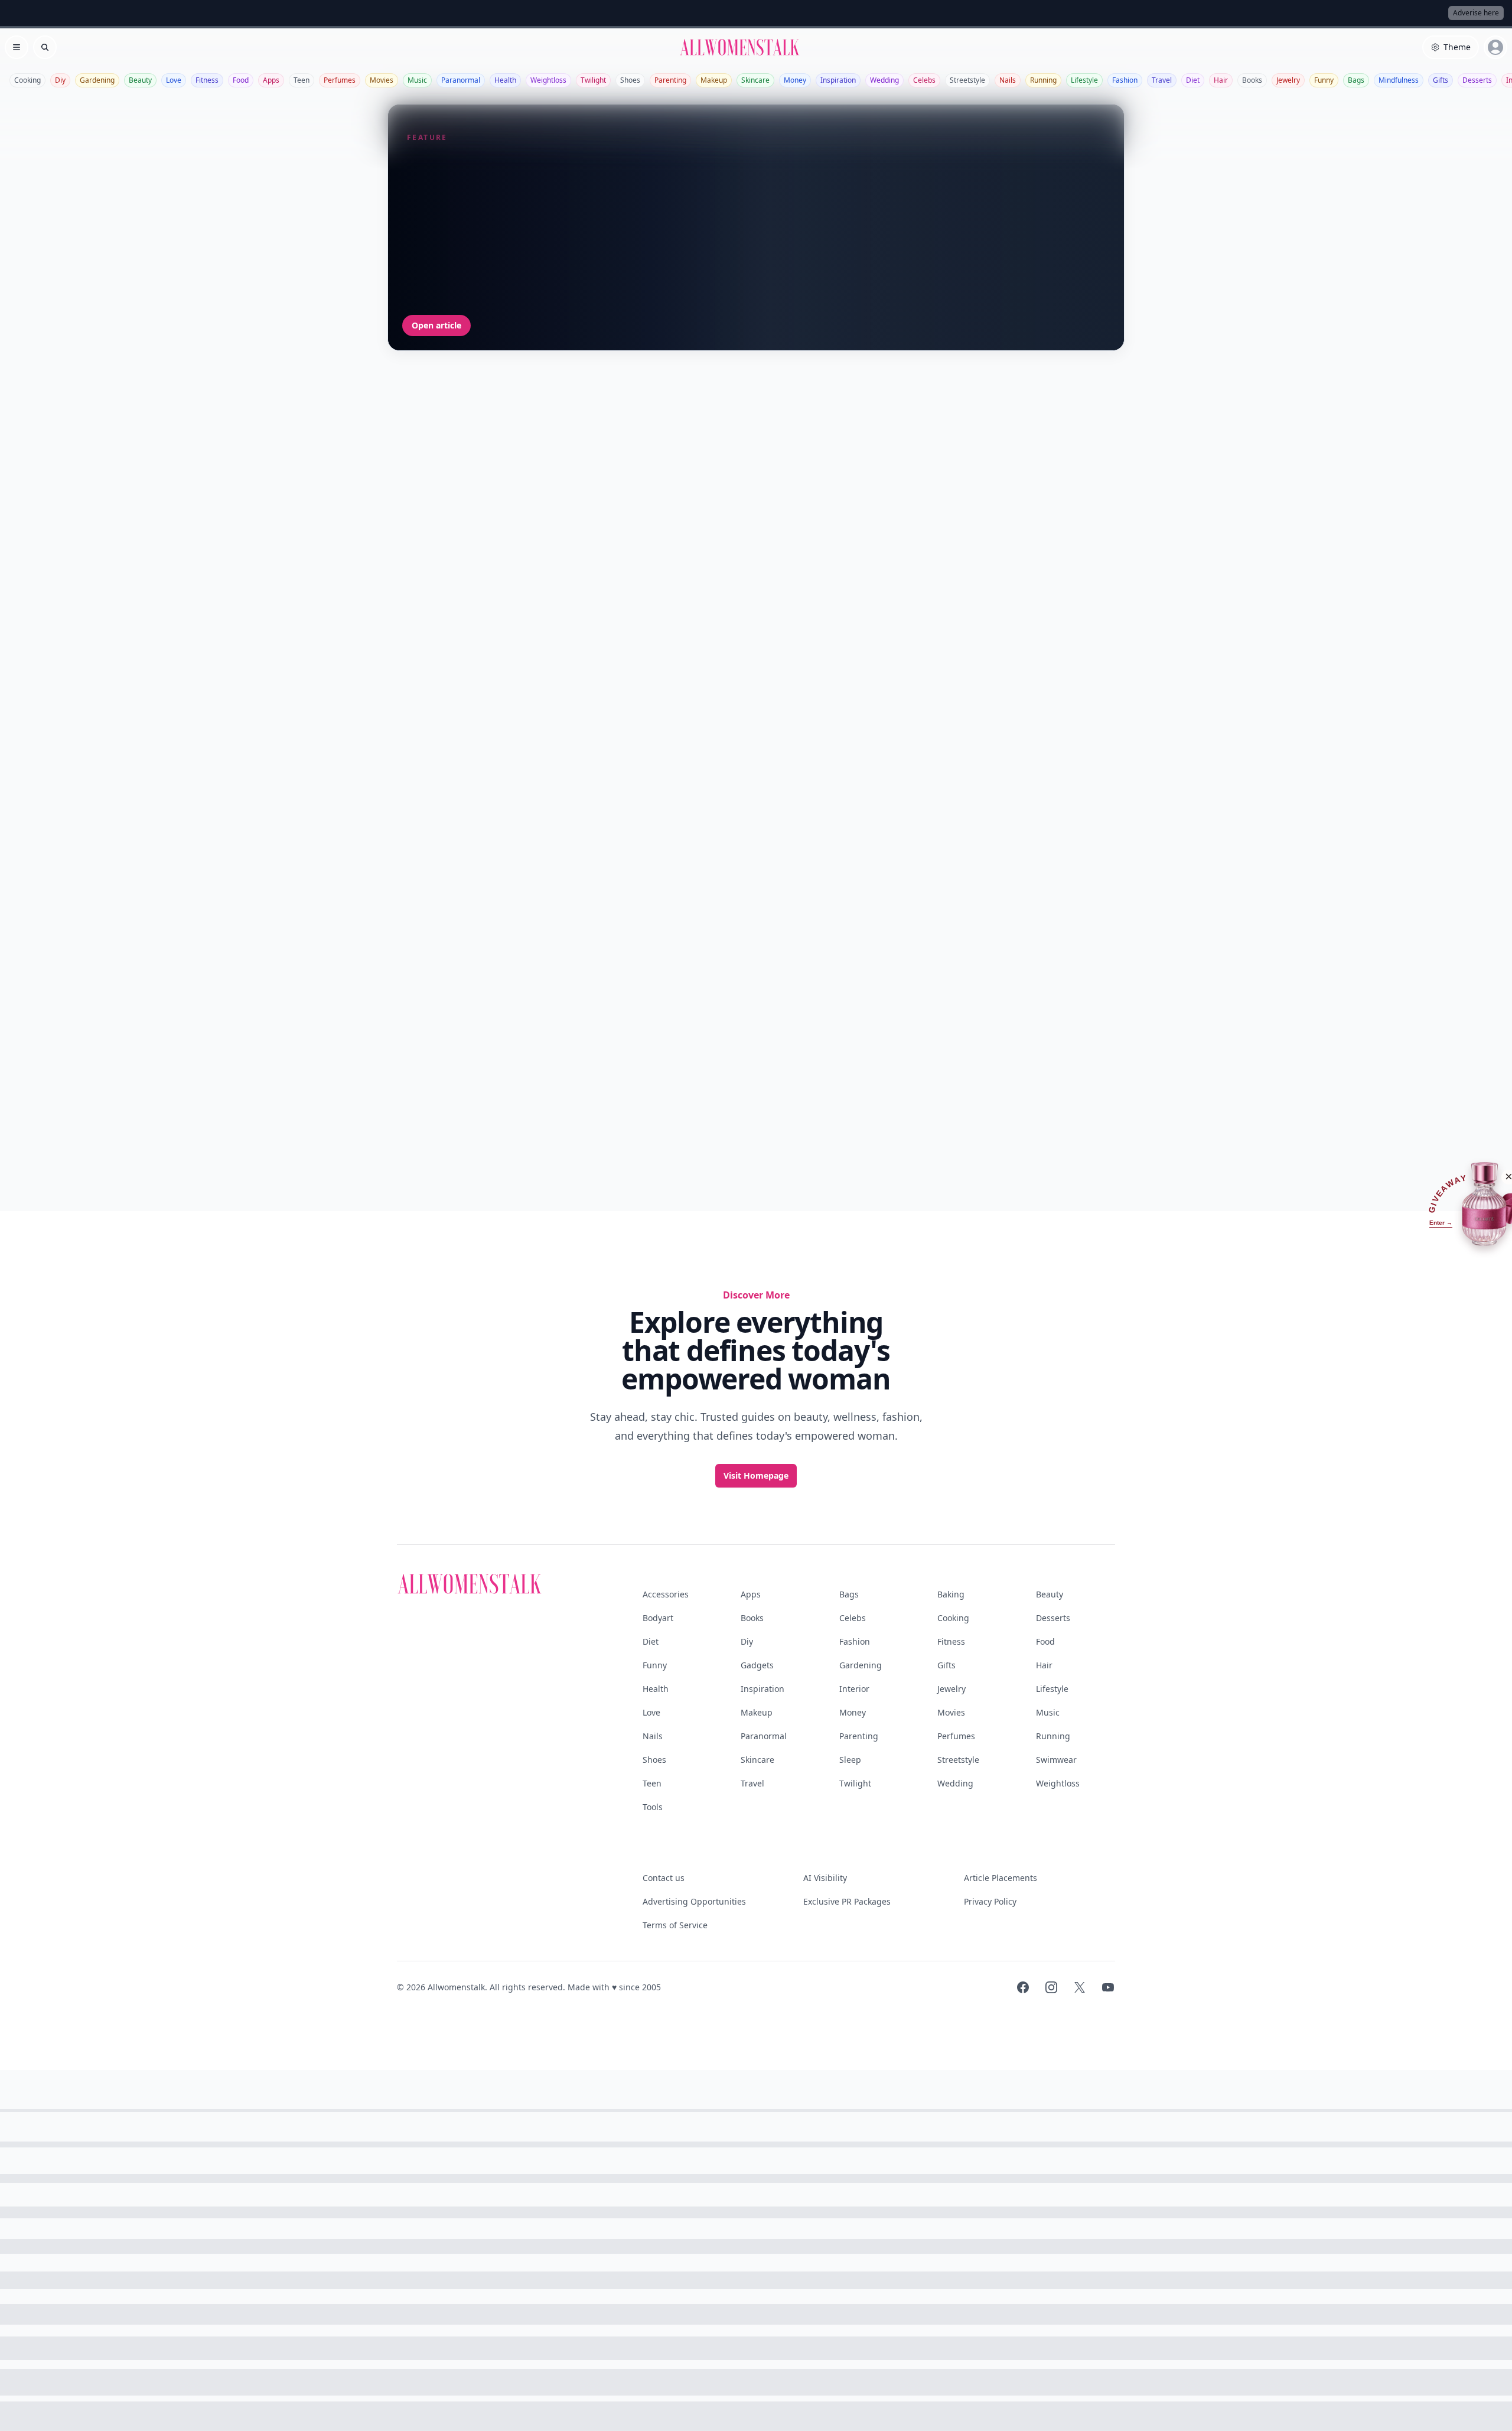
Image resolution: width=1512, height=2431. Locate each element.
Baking (951, 1594)
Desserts (1477, 80)
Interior (854, 1689)
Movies (382, 80)
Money (795, 80)
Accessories (666, 1594)
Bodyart (658, 1618)
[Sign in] (1495, 47)
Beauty (140, 80)
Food (241, 80)
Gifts (1441, 80)
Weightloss (548, 80)
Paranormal (461, 80)
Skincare (755, 80)
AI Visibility (825, 1878)
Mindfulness (1399, 80)
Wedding (884, 80)
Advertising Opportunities (694, 1901)
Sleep (850, 1760)
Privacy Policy (990, 1901)
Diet (1193, 80)
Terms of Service (675, 1925)
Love (174, 80)
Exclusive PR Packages (847, 1901)
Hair (1221, 80)
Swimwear (1056, 1760)
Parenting (670, 80)
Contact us (664, 1878)
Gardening (97, 80)
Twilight (593, 80)
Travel (1162, 80)
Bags (1356, 80)
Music (417, 80)
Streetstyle (967, 80)
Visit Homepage (756, 1475)
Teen (302, 80)
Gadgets (757, 1665)
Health (505, 80)
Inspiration (838, 80)
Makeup (714, 80)
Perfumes (340, 80)
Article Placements (1001, 1878)
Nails (1008, 80)
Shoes (630, 80)
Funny (1324, 80)
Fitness (207, 80)
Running (1043, 80)
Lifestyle (1084, 80)
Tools (653, 1807)
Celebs (924, 80)
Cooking (27, 80)
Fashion (1125, 80)
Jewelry (1288, 80)
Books (1252, 80)
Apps (271, 80)
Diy (60, 80)
